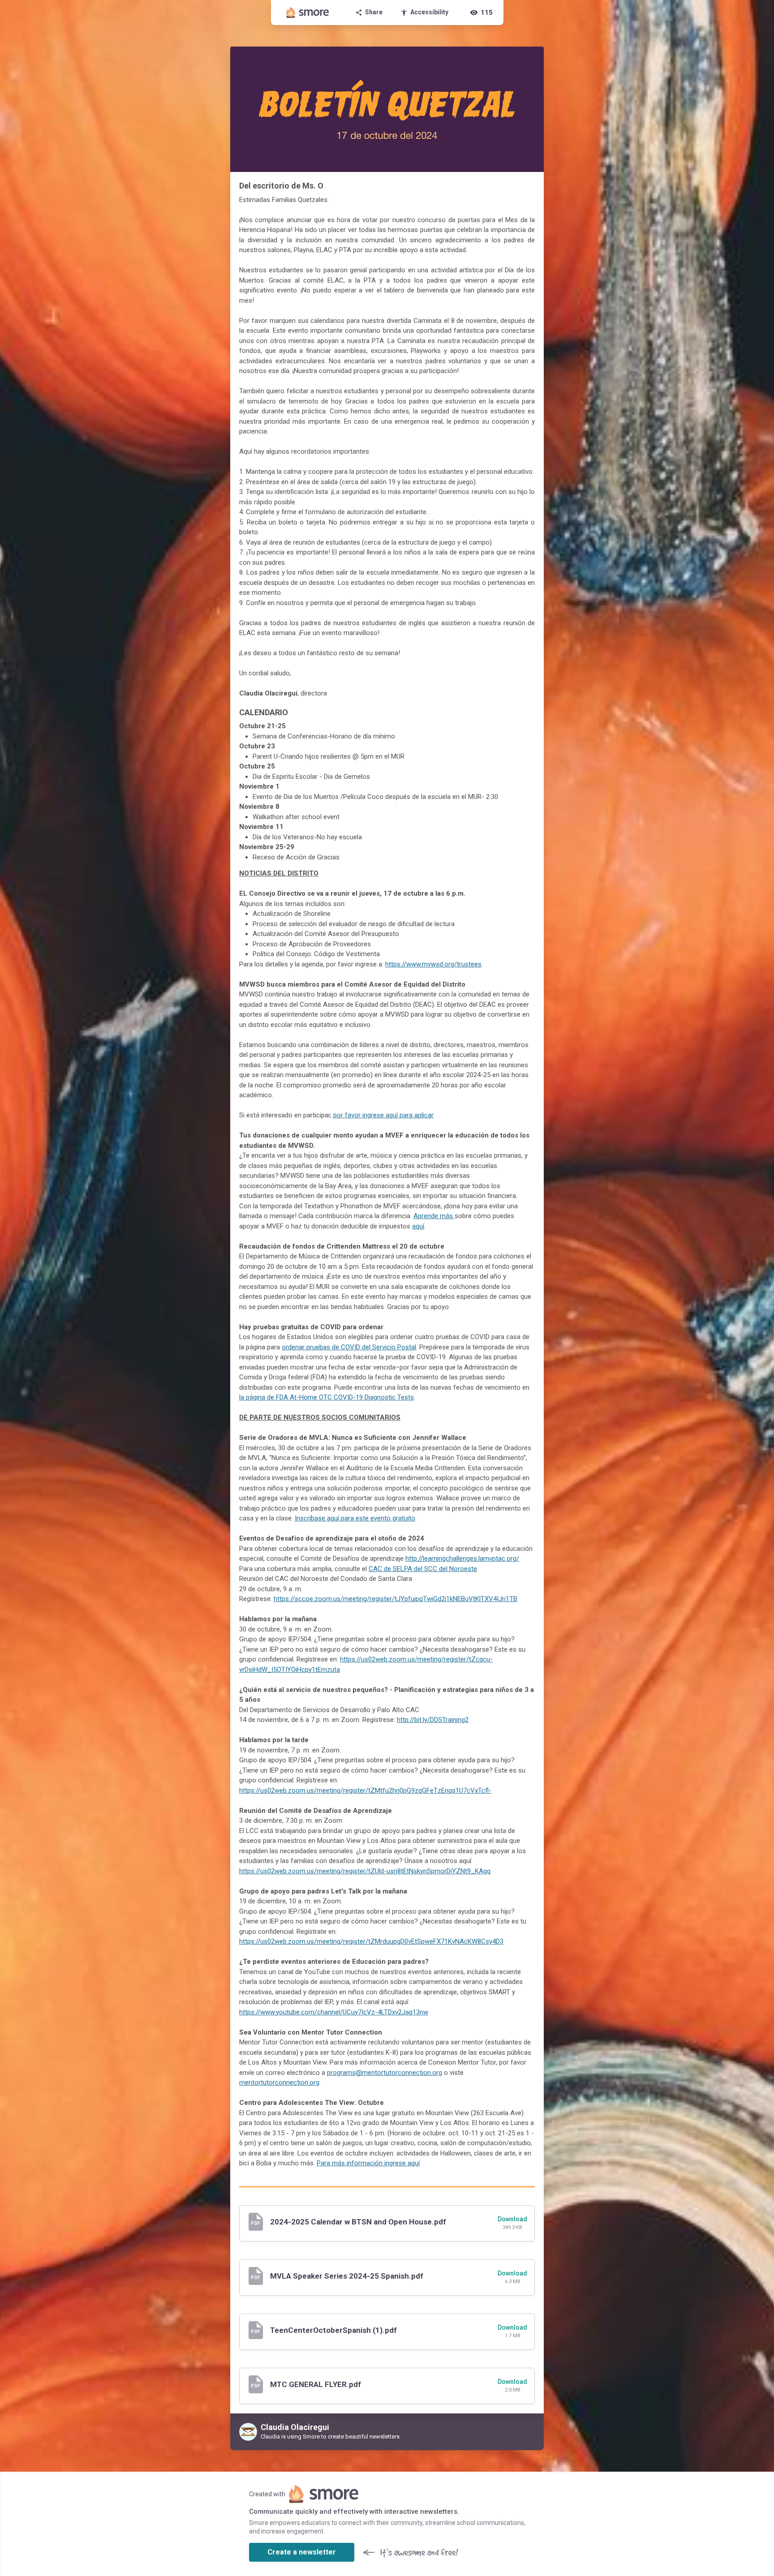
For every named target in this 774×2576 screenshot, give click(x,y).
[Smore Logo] (308, 13)
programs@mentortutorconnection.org (385, 2073)
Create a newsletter (302, 2552)
